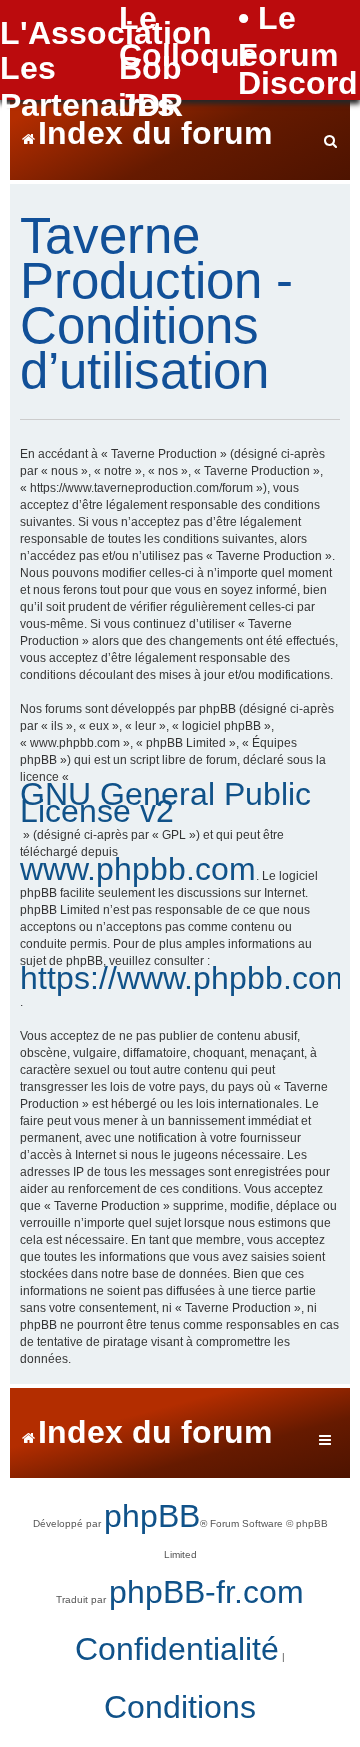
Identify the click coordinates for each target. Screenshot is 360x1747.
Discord (298, 83)
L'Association (106, 33)
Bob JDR (151, 86)
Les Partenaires (87, 86)
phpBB (152, 1516)
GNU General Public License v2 (165, 803)
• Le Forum (288, 36)
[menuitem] (331, 135)
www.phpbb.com (138, 869)
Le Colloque (188, 36)
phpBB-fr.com (206, 1592)
